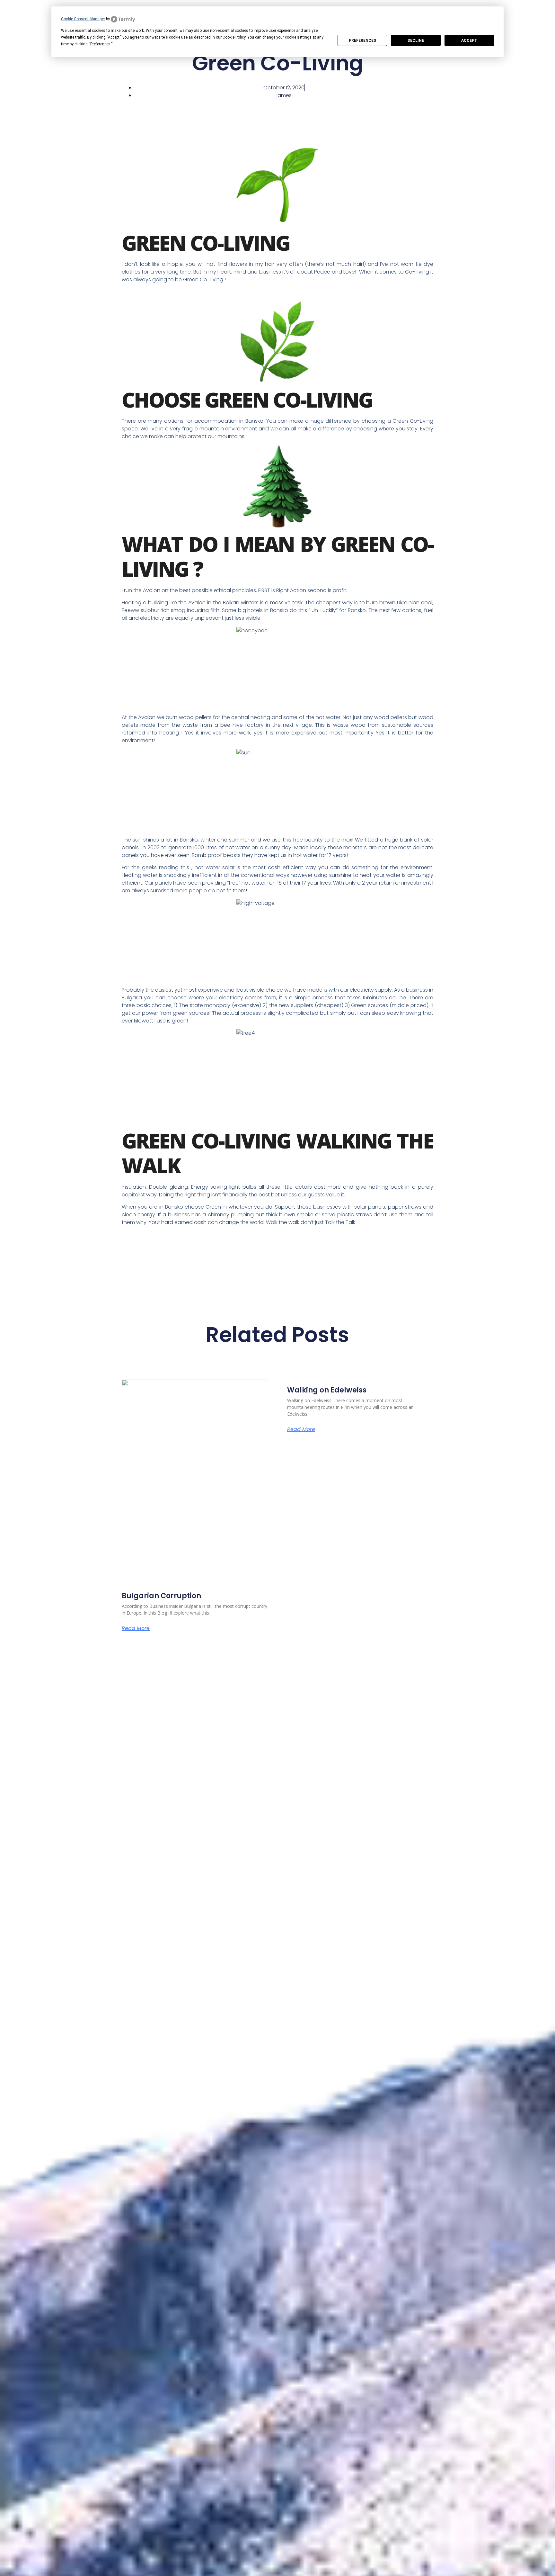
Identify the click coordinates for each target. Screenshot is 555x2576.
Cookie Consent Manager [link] (83, 19)
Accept (469, 41)
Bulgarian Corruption (161, 1596)
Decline (416, 41)
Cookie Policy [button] (234, 37)
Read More (136, 1628)
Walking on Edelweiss (327, 1390)
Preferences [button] (100, 44)
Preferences (362, 41)
